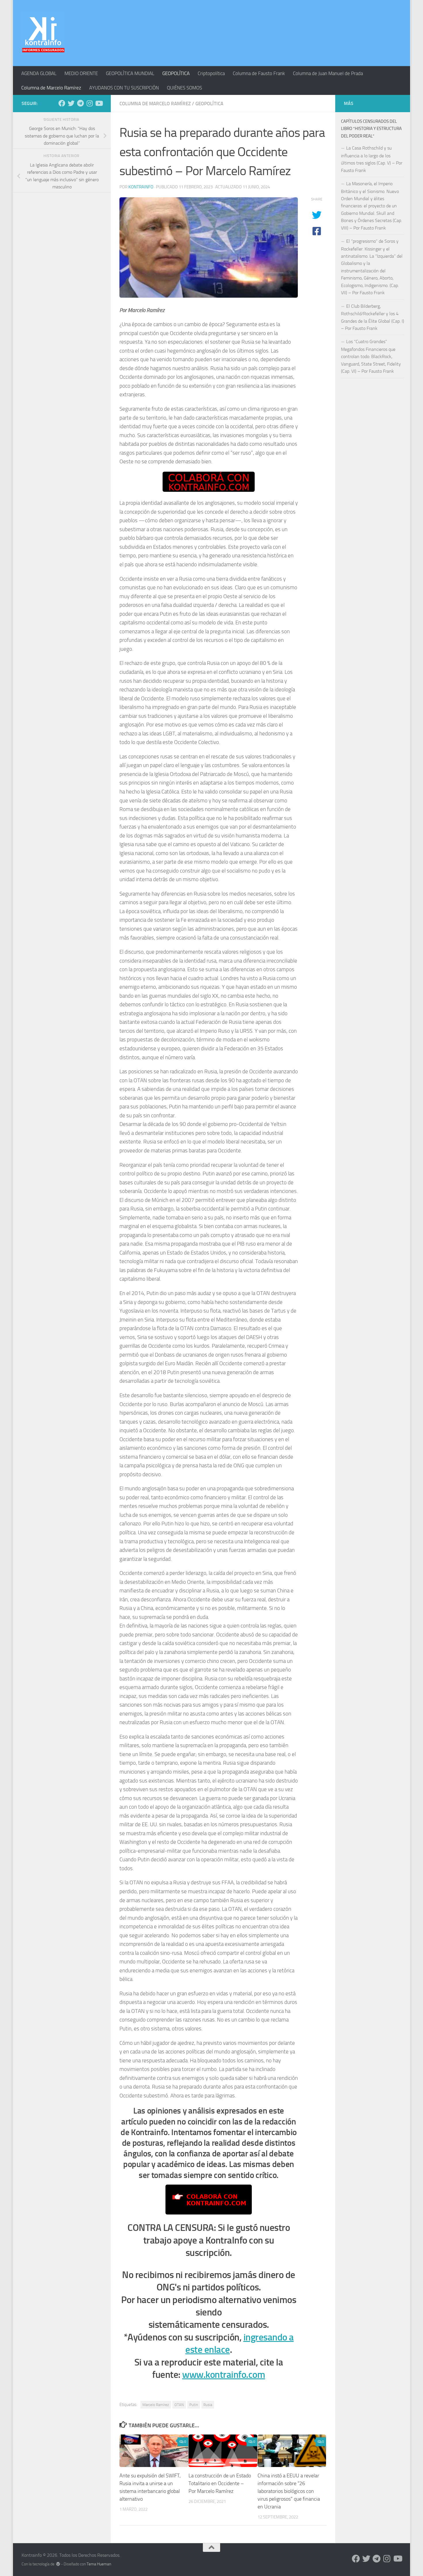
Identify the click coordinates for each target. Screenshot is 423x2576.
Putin (194, 2405)
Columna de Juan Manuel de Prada (328, 73)
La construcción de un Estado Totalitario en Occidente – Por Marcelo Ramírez (220, 2483)
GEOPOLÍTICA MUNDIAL (130, 73)
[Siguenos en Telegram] (80, 103)
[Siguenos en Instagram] (89, 103)
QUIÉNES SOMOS (184, 88)
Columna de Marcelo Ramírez (51, 88)
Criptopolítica (211, 73)
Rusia (208, 2405)
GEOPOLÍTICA (176, 73)
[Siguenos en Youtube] (99, 103)
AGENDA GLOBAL (39, 73)
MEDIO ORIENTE (81, 73)
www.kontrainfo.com (224, 2375)
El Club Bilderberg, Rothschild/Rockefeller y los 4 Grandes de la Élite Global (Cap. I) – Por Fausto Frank (372, 317)
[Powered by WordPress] (58, 2564)
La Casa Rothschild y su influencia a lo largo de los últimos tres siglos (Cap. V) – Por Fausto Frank (372, 159)
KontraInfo (141, 187)
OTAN (179, 2405)
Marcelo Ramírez (156, 2405)
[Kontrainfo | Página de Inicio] (43, 33)
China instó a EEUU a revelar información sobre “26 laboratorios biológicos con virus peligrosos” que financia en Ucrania (289, 2491)
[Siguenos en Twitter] (71, 103)
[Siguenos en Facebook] (62, 103)
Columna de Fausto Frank (259, 73)
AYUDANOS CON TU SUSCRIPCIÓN (124, 88)
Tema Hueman (99, 2564)
